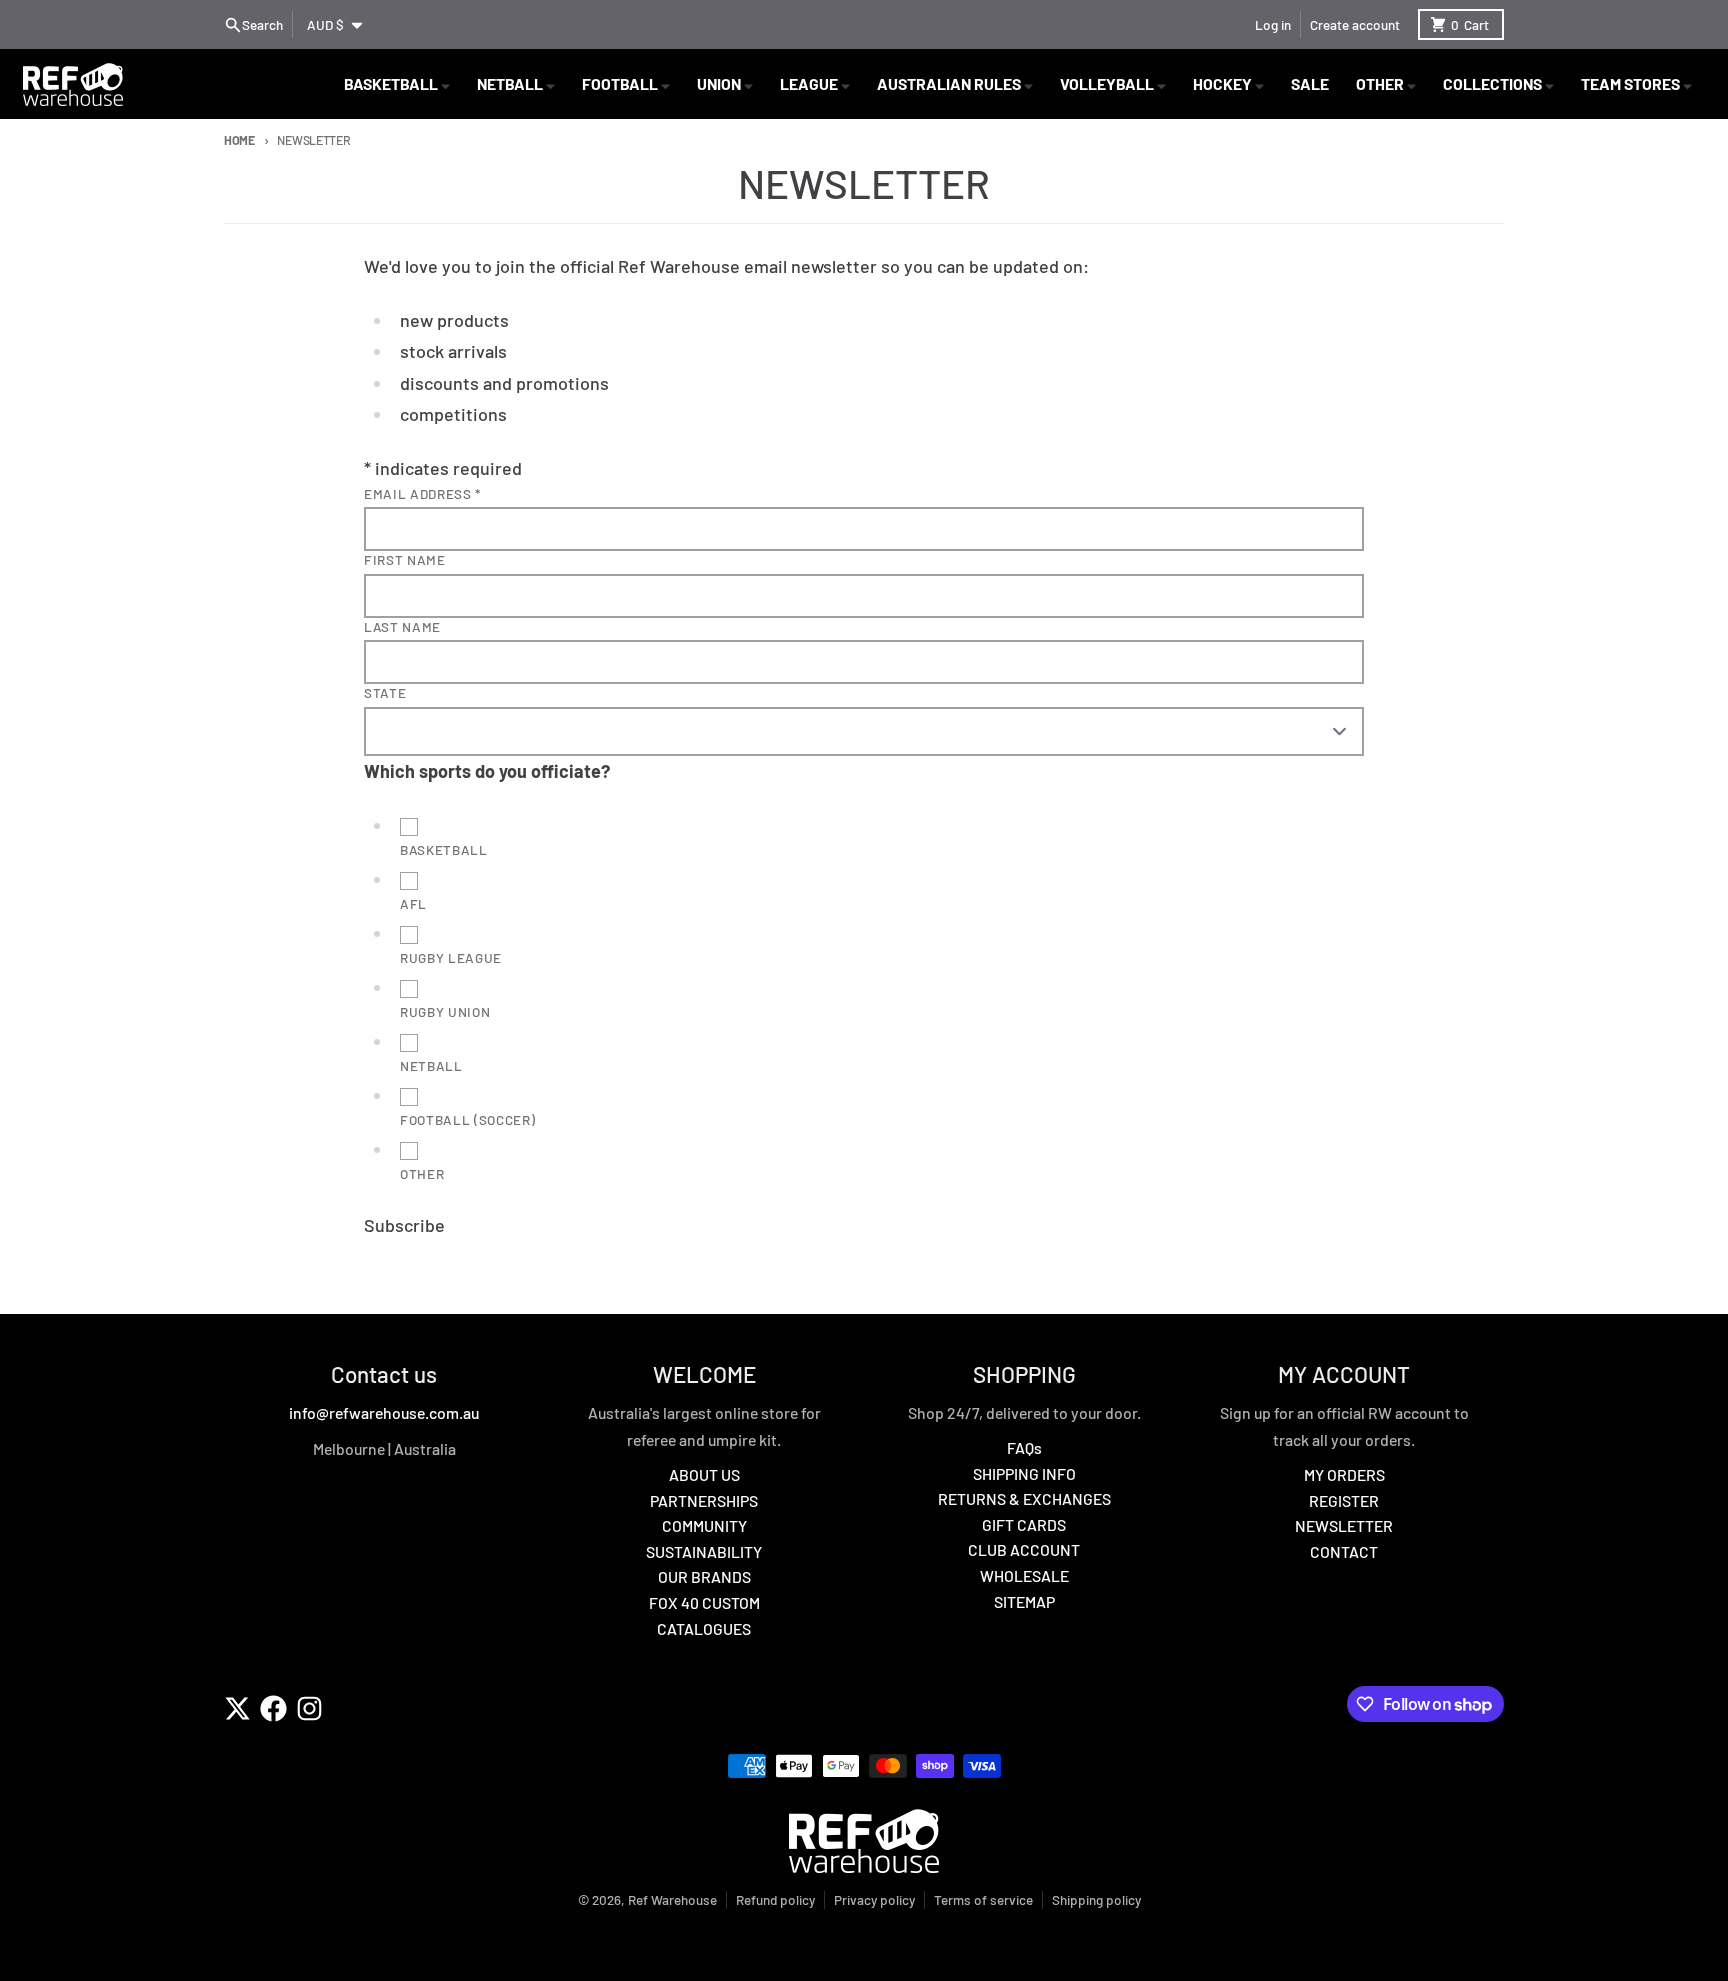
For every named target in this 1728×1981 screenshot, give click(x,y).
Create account (1355, 24)
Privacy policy (874, 1899)
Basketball (444, 849)
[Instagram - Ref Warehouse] (309, 1708)
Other (422, 1173)
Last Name (402, 626)
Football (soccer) (467, 1119)
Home (239, 140)
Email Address (422, 493)
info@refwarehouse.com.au (384, 1412)
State (385, 692)
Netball (431, 1065)
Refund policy (775, 1899)
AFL (413, 903)
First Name (405, 559)
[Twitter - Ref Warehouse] (237, 1708)
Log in (1273, 24)
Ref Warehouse (672, 1899)
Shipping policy (1096, 1899)
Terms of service (983, 1899)
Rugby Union (445, 1011)
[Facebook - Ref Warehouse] (273, 1708)
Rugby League (451, 957)
